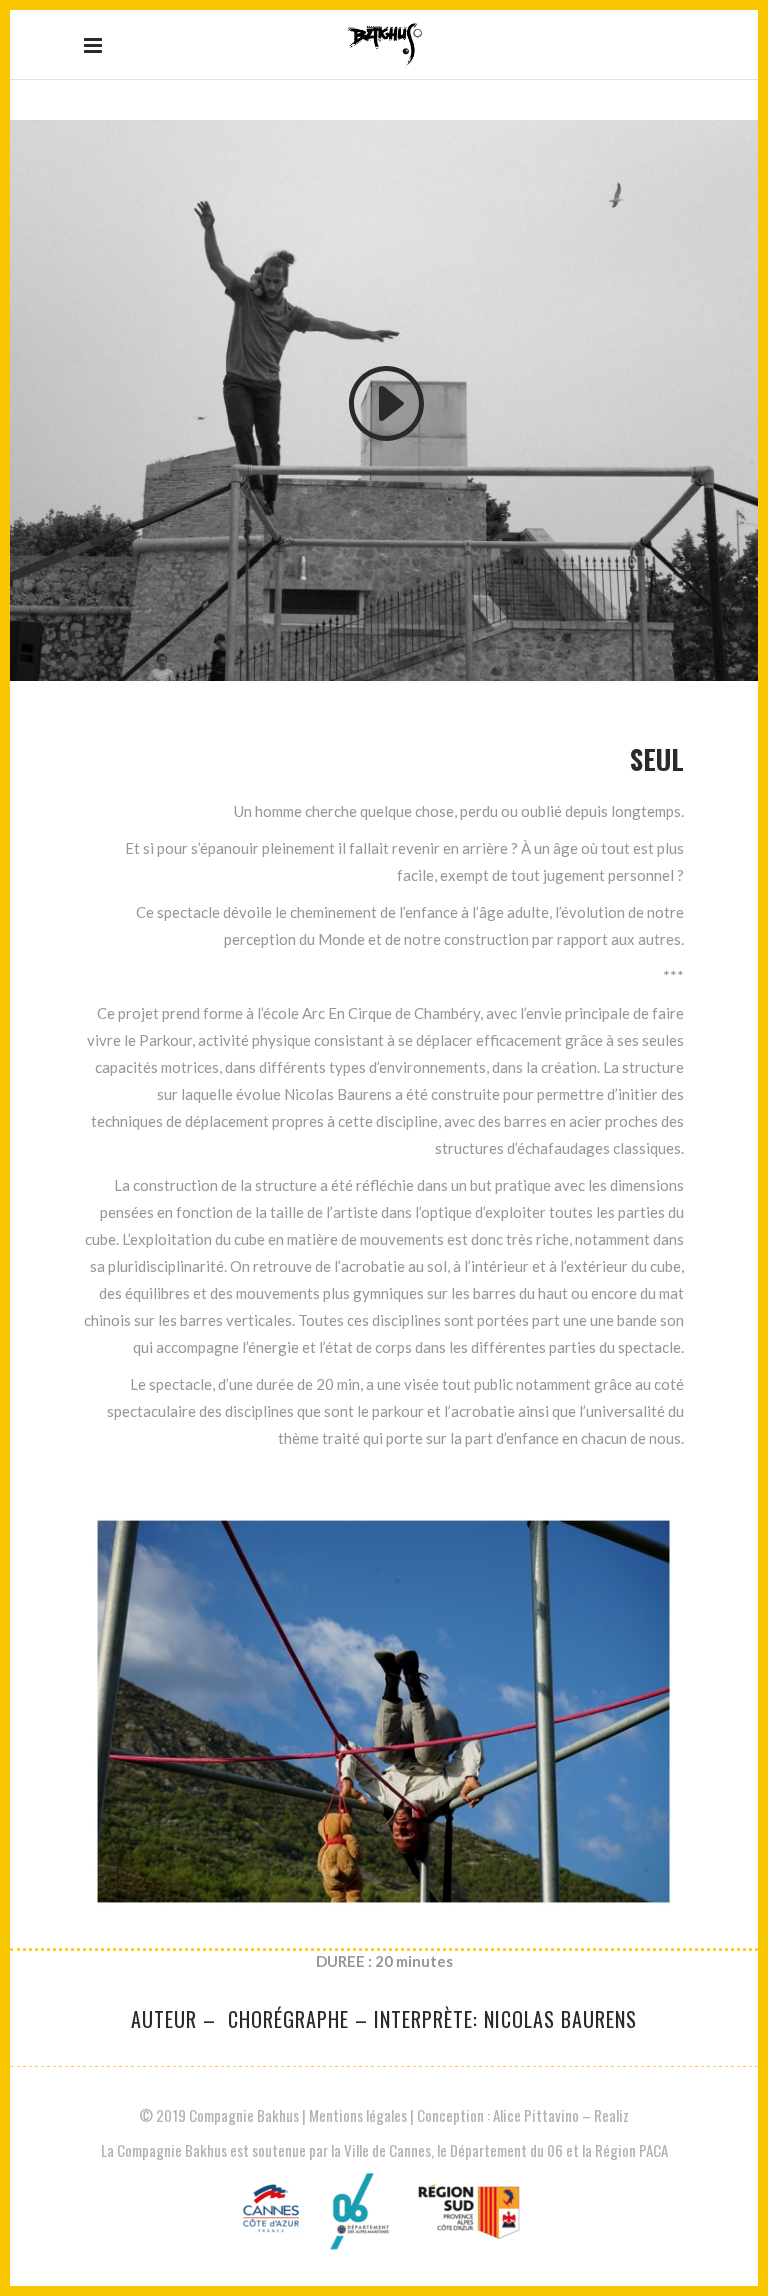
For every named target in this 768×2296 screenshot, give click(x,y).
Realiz (611, 2115)
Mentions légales (358, 2115)
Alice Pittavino (537, 2115)
